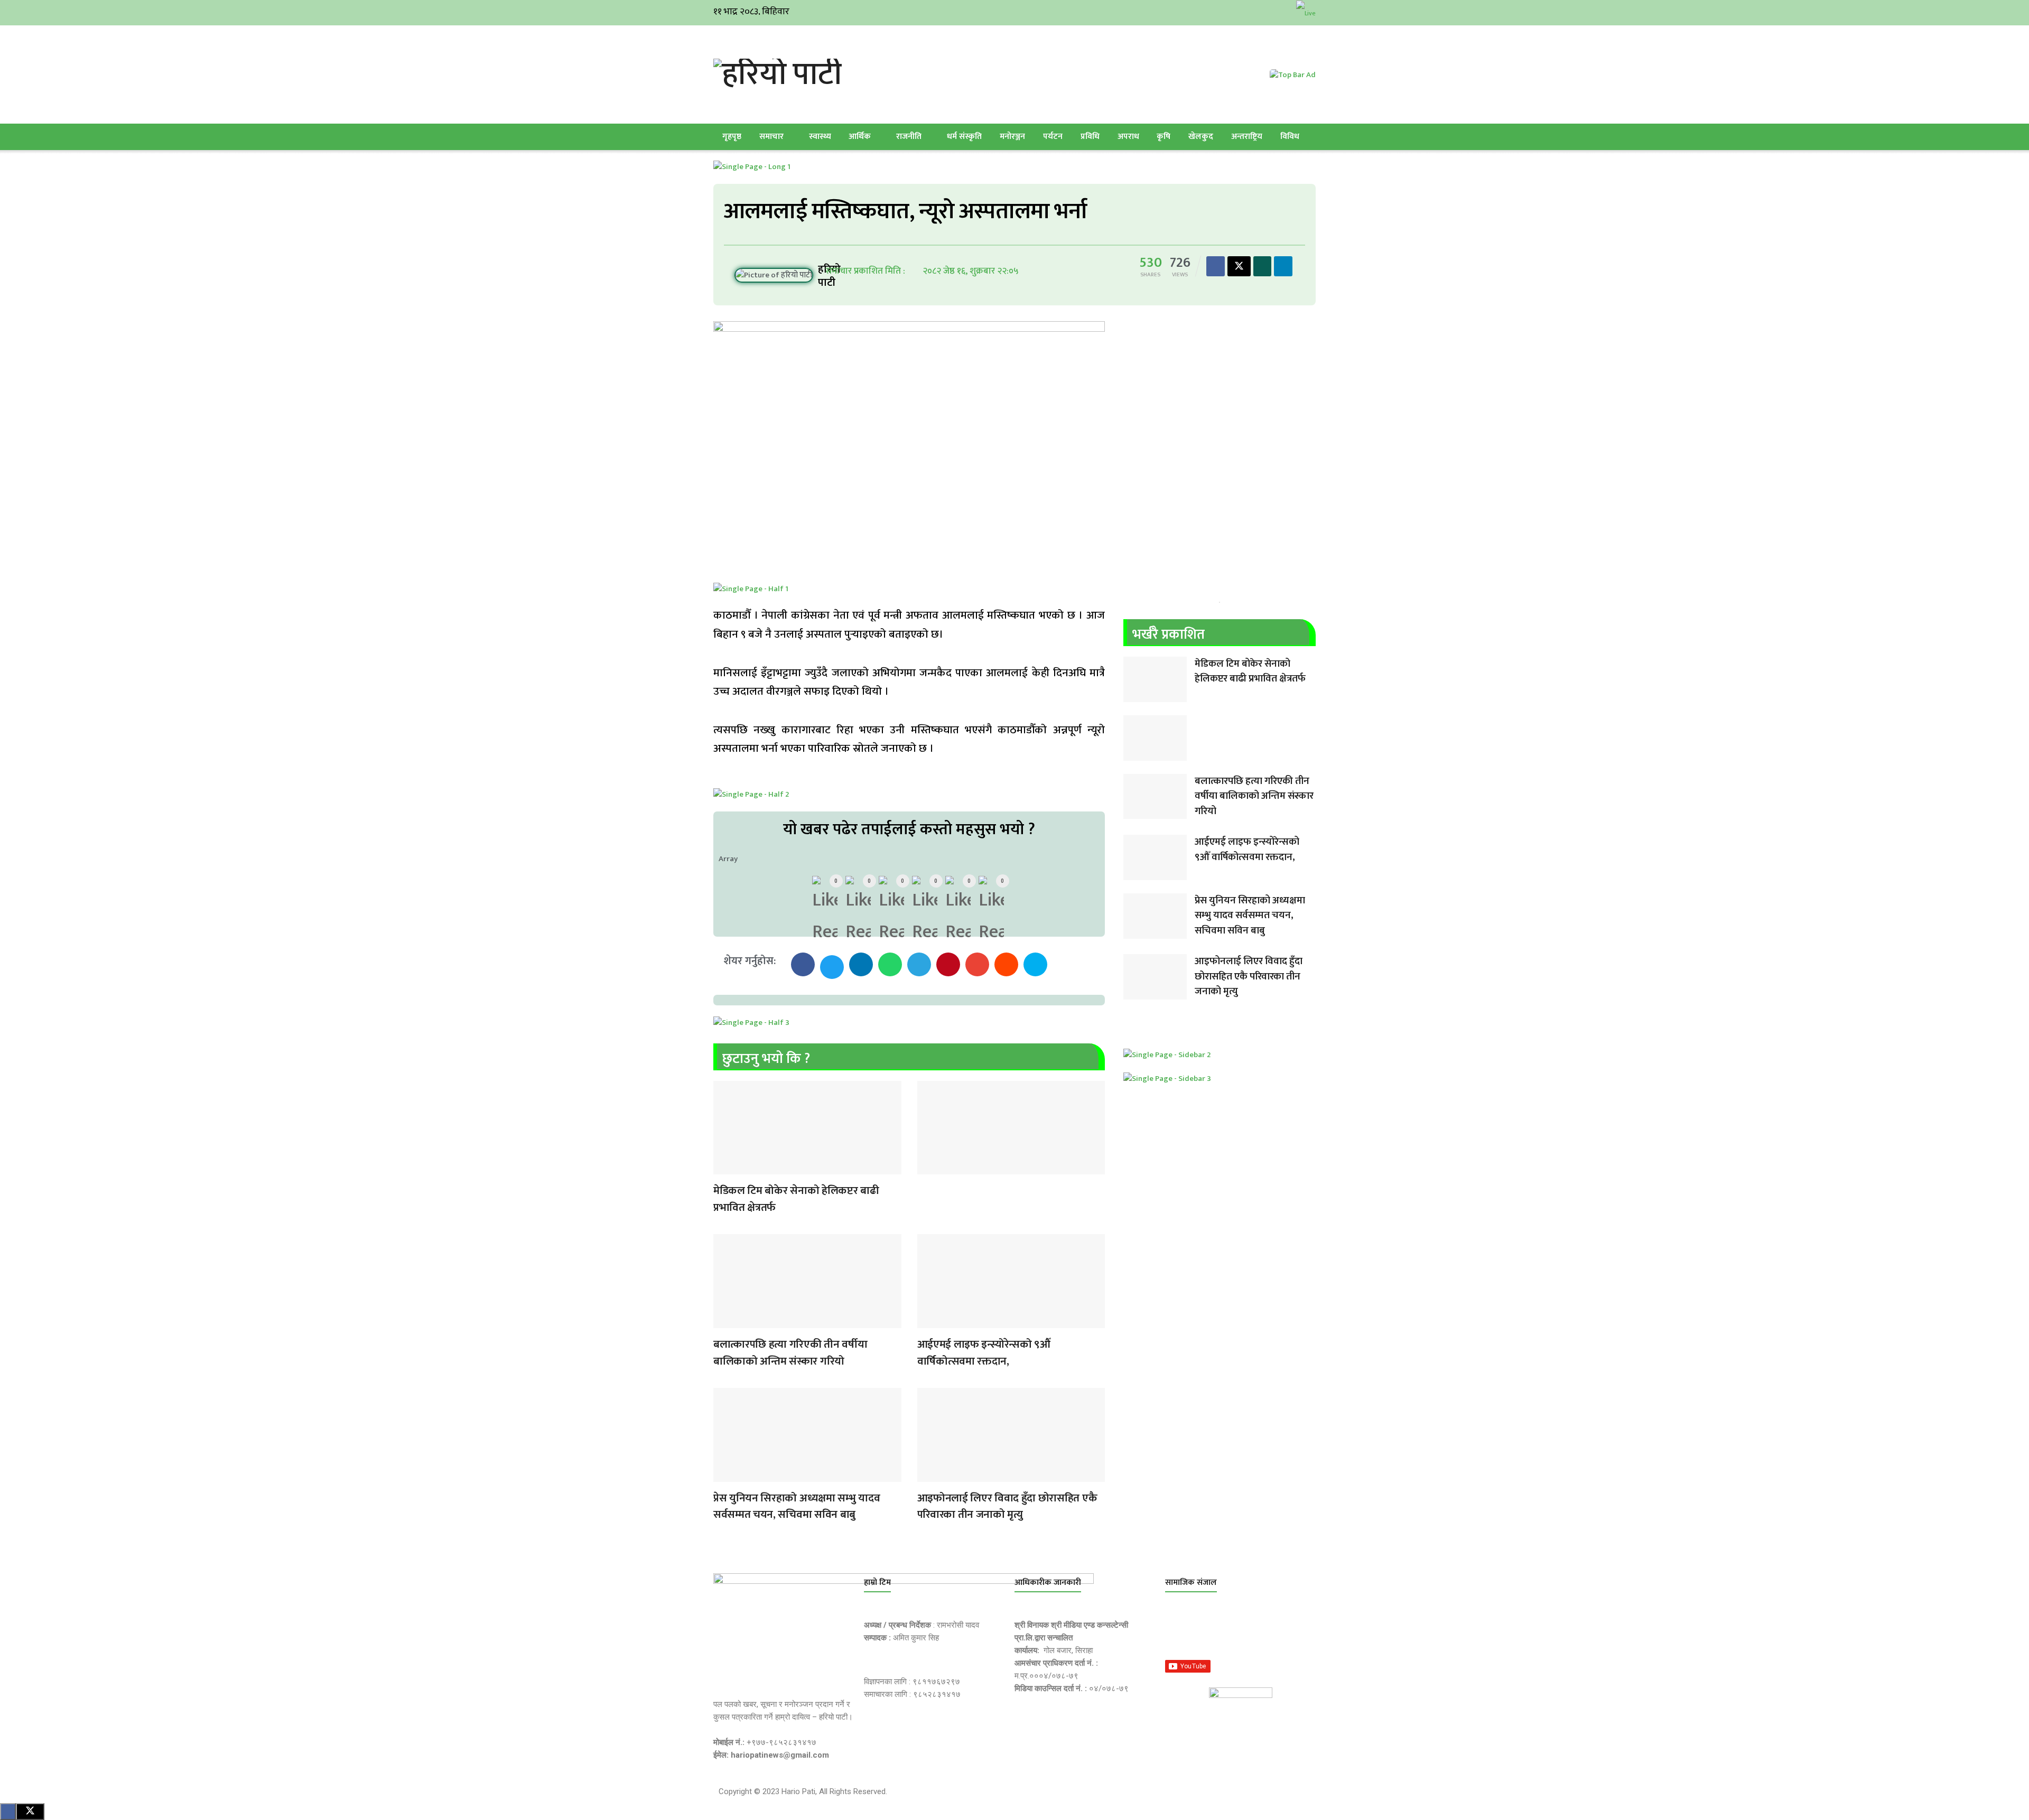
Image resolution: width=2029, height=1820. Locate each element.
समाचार (771, 137)
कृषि (1164, 137)
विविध (1290, 137)
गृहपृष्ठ (732, 137)
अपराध (1128, 137)
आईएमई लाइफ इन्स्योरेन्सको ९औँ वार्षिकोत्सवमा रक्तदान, (984, 1353)
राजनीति (909, 137)
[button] (803, 964)
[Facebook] (1178, 1632)
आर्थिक (860, 137)
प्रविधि (1090, 137)
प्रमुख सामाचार (724, 1168)
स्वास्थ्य (820, 137)
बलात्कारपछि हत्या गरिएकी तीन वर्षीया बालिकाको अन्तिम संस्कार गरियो (790, 1353)
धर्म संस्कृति (964, 137)
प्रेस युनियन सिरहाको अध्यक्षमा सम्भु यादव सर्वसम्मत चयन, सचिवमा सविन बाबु (797, 1506)
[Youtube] (1279, 1632)
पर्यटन (1053, 137)
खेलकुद (1201, 137)
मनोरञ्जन (1012, 137)
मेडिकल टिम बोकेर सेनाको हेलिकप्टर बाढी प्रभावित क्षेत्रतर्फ (796, 1199)
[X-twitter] (1228, 1632)
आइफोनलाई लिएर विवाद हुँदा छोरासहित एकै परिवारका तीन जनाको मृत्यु (1007, 1506)
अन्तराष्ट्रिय (1247, 137)
